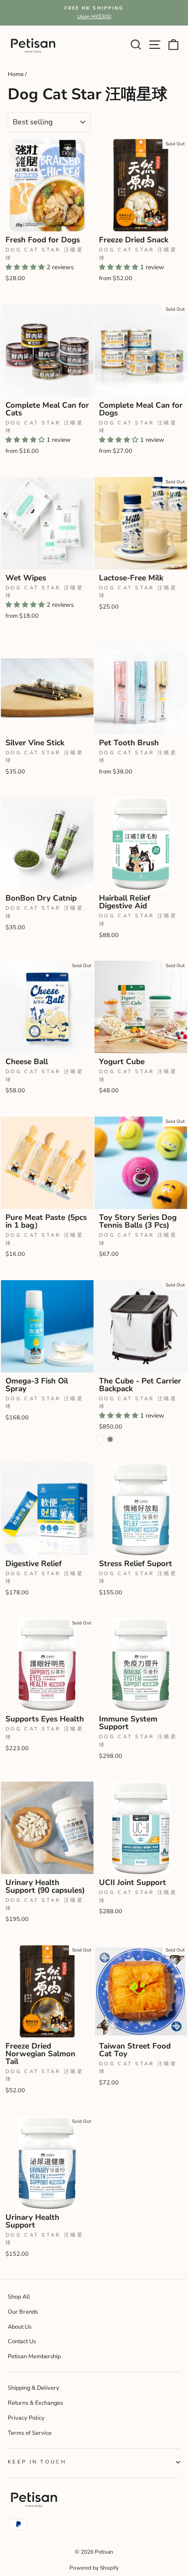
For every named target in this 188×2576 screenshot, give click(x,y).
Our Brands (23, 2312)
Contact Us (22, 2341)
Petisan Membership (34, 2356)
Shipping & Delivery (34, 2388)
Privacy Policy (26, 2418)
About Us (20, 2327)
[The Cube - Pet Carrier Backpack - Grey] (110, 1439)
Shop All (19, 2297)
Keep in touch (37, 2462)
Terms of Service (30, 2433)
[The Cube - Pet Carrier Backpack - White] (100, 1439)
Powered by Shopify (94, 2568)
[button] (26, 267)
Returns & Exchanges (35, 2403)
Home (16, 74)
